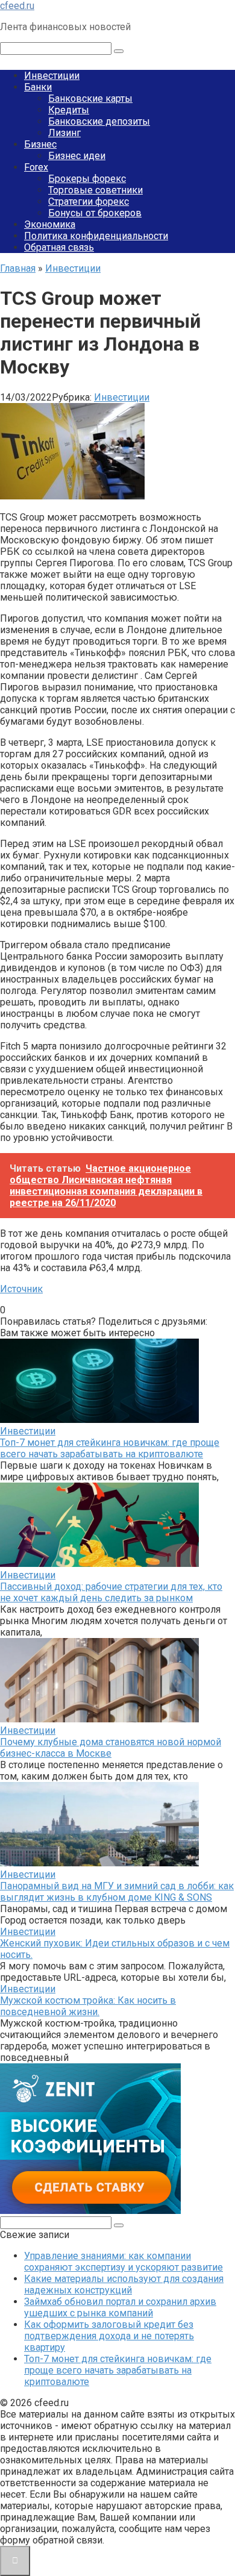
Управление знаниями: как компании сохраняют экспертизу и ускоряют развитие (124, 2262)
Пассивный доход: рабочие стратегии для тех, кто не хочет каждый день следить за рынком (111, 1592)
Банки (38, 87)
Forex (36, 167)
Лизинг (64, 133)
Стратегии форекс (89, 202)
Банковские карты (90, 98)
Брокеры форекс (87, 179)
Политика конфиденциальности (96, 236)
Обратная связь (59, 247)
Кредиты (69, 110)
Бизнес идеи (77, 156)
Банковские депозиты (99, 121)
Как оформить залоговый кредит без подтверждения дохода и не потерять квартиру (109, 2336)
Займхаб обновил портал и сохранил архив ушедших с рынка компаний (120, 2307)
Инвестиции (52, 76)
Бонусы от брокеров (95, 213)
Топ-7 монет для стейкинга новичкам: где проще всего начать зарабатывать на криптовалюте (110, 1448)
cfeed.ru (17, 6)
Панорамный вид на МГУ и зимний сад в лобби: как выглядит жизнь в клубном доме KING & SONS (117, 1892)
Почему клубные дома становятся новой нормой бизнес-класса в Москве (111, 1748)
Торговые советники (96, 190)
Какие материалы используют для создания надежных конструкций (124, 2284)
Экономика (50, 224)
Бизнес (40, 144)
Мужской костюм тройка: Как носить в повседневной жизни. (88, 2006)
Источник (21, 1289)
